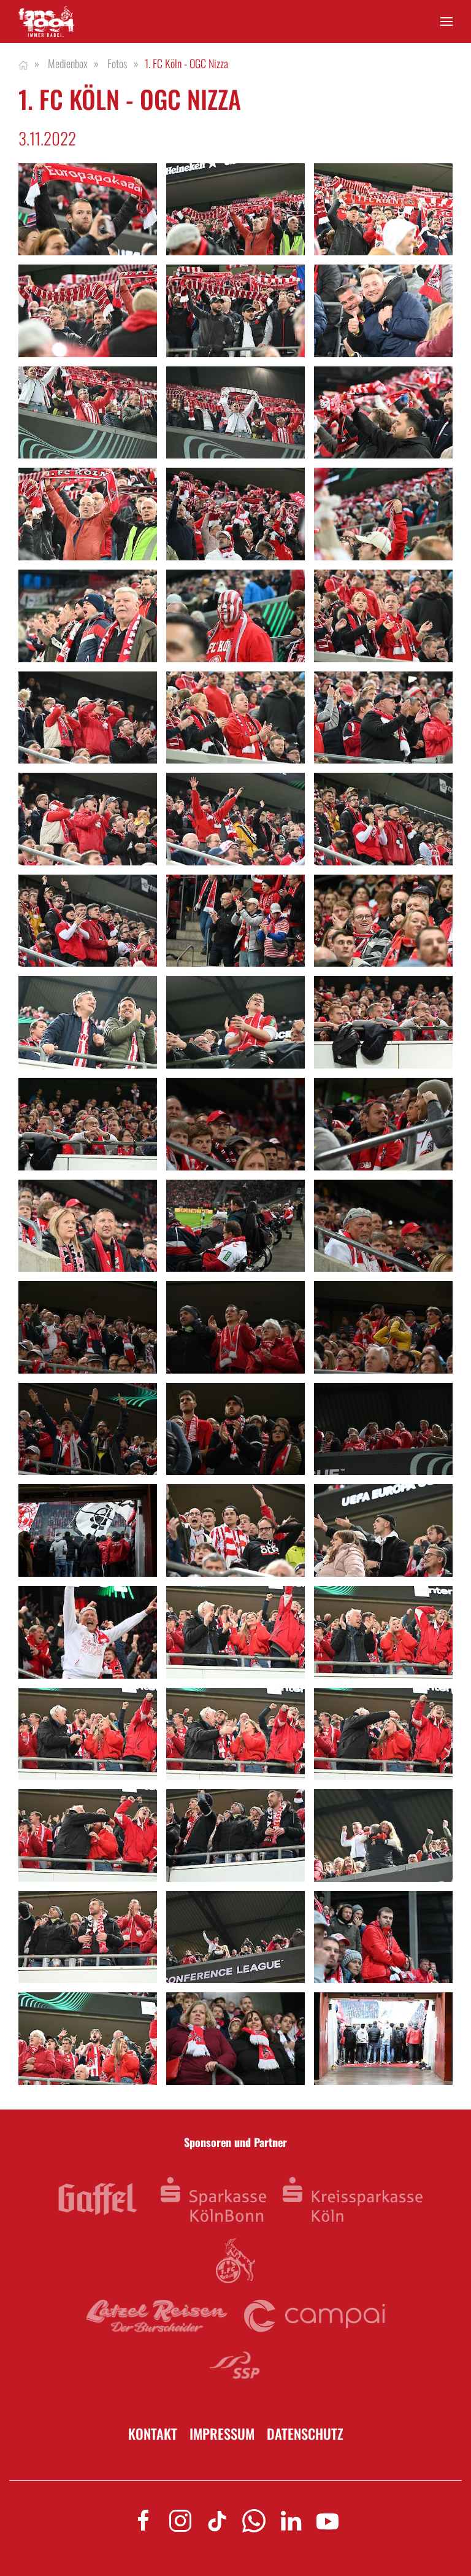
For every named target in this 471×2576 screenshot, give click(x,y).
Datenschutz (305, 2434)
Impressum (222, 2434)
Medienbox (68, 63)
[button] (446, 22)
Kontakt (153, 2434)
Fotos (117, 63)
